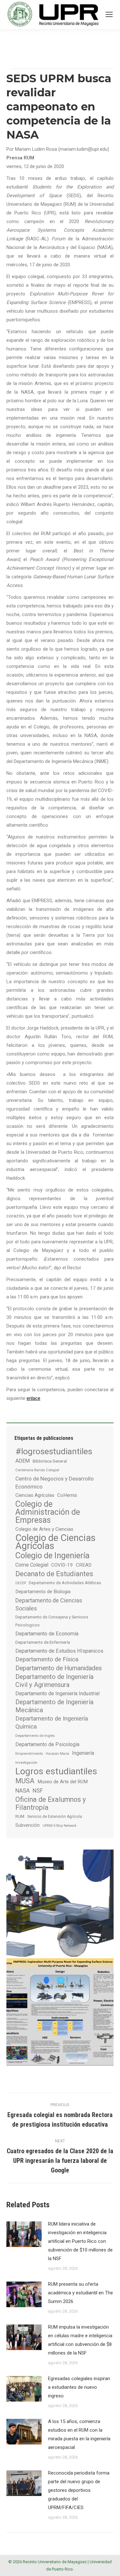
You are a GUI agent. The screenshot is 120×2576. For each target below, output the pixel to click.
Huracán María (57, 1754)
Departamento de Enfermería (43, 1642)
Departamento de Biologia (43, 1592)
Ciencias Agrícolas (35, 1495)
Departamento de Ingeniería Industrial (57, 1693)
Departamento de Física (47, 1659)
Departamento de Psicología (47, 1744)
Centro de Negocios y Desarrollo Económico (55, 1483)
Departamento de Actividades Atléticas (65, 1583)
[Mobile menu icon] (109, 14)
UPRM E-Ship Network (60, 1826)
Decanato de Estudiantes (54, 1574)
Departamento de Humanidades (59, 1668)
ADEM (23, 1461)
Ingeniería (83, 1753)
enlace (33, 1398)
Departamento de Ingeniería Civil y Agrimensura (54, 1681)
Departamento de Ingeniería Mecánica (54, 1706)
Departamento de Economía (47, 1634)
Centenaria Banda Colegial (37, 1470)
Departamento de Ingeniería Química (52, 1723)
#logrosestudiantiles (54, 1451)
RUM (20, 1816)
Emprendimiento (29, 1753)
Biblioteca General (50, 1461)
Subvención (28, 1825)
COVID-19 (62, 1565)
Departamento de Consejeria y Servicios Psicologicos (52, 1621)
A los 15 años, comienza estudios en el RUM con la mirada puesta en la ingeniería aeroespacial (79, 2434)
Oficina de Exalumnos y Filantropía (51, 1803)
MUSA (25, 1781)
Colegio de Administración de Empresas (48, 1512)
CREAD (84, 1565)
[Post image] (24, 2234)
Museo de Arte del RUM (63, 1782)
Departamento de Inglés (35, 1736)
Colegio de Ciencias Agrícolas (56, 1542)
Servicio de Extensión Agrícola (55, 1817)
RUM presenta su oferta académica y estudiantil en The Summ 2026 (80, 2293)
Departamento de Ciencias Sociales (49, 1604)
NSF (38, 1791)
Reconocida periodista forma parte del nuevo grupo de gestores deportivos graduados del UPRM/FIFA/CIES (79, 2490)
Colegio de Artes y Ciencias (44, 1529)
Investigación (26, 1762)
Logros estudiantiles (56, 1771)
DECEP (21, 1583)
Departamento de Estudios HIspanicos (59, 1651)
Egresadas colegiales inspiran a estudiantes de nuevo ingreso (79, 2387)
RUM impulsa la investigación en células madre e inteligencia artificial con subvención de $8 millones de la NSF (80, 2340)
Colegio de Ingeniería (52, 1556)
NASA (23, 1790)
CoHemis (67, 1495)
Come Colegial (32, 1565)
